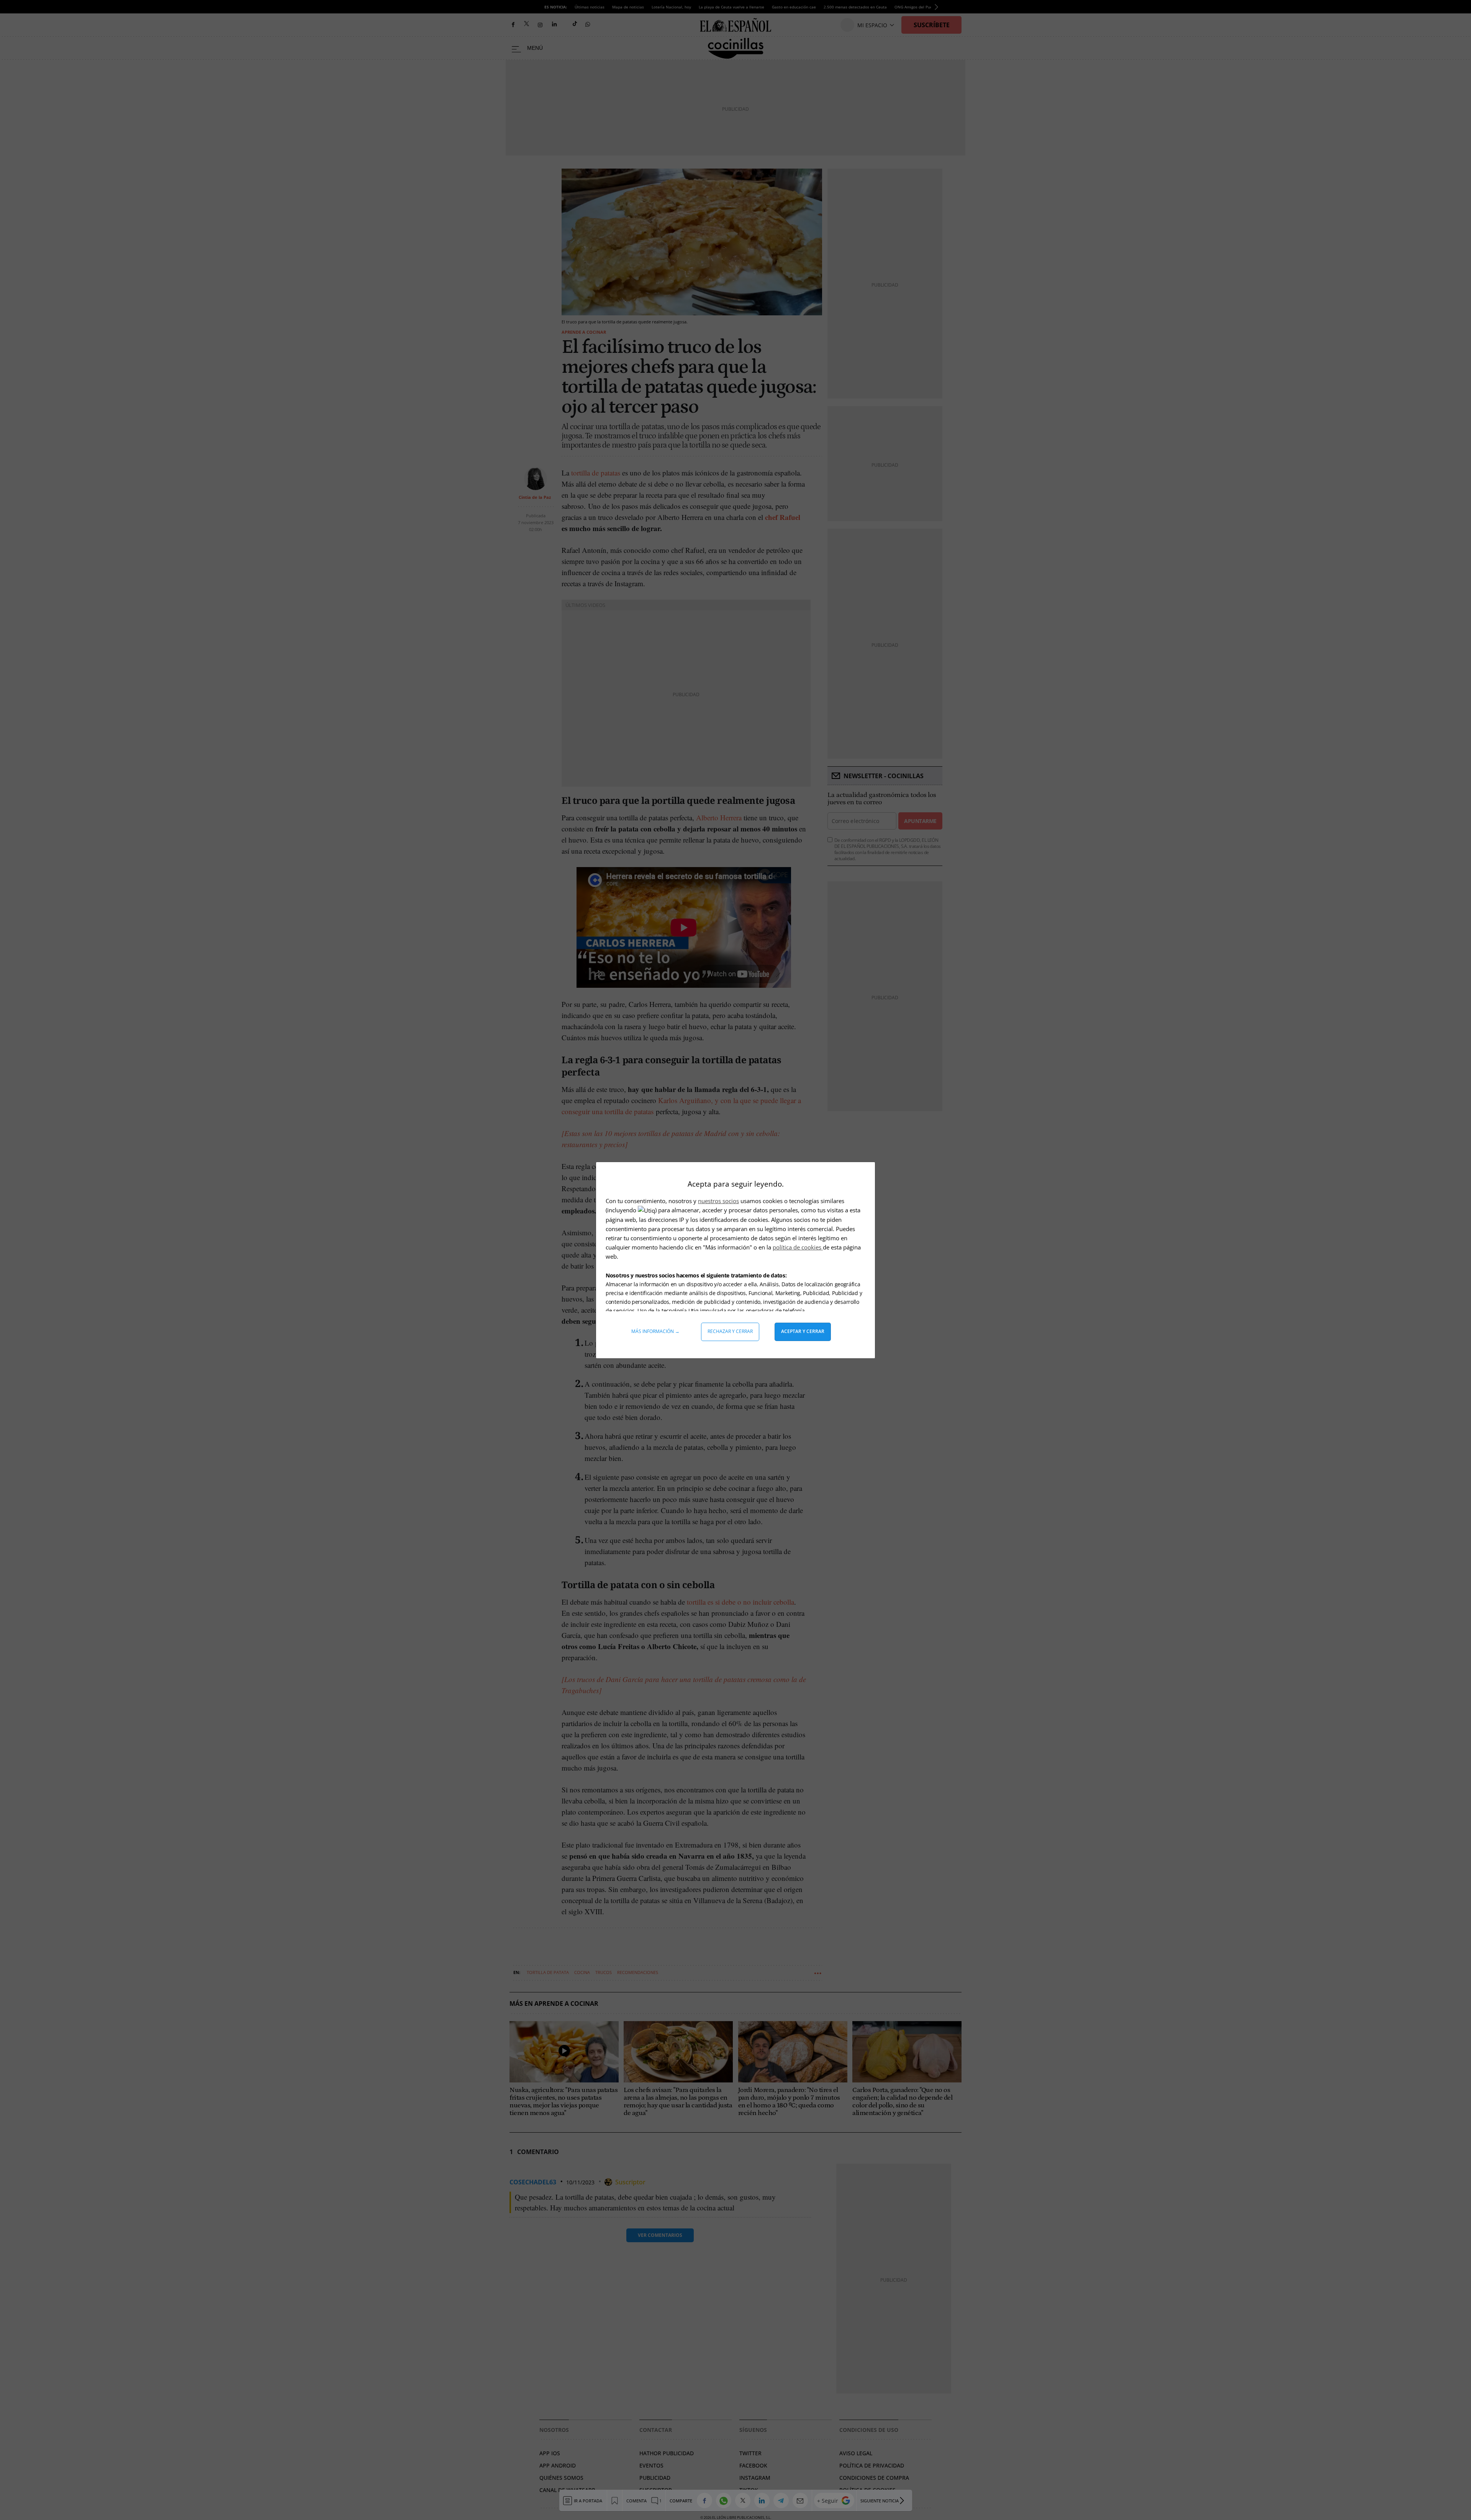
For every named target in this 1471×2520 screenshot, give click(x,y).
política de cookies (798, 1247)
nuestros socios (718, 1201)
